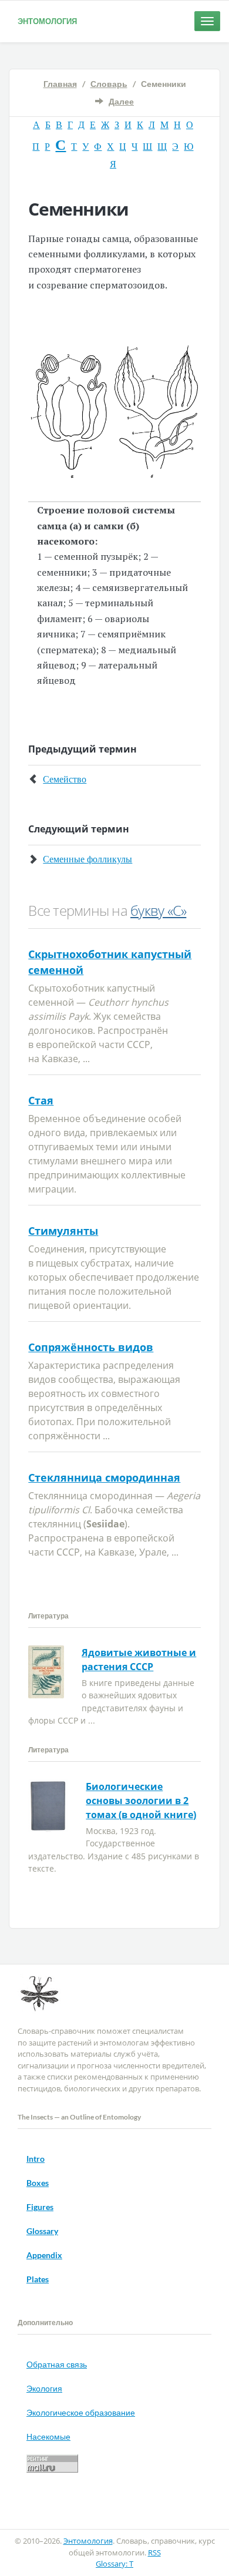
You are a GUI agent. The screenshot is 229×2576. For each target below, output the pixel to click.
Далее (121, 101)
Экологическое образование (81, 2412)
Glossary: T (114, 2564)
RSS (154, 2553)
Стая (41, 1100)
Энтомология (47, 21)
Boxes (38, 2183)
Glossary (42, 2231)
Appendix (44, 2255)
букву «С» (158, 910)
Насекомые (48, 2436)
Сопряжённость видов (91, 1347)
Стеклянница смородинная (104, 1477)
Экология (44, 2388)
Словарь (109, 84)
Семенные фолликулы (87, 859)
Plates (38, 2279)
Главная (60, 84)
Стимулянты (63, 1231)
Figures (40, 2207)
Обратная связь (57, 2364)
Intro (36, 2159)
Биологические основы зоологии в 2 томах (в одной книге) (141, 1801)
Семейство (65, 779)
